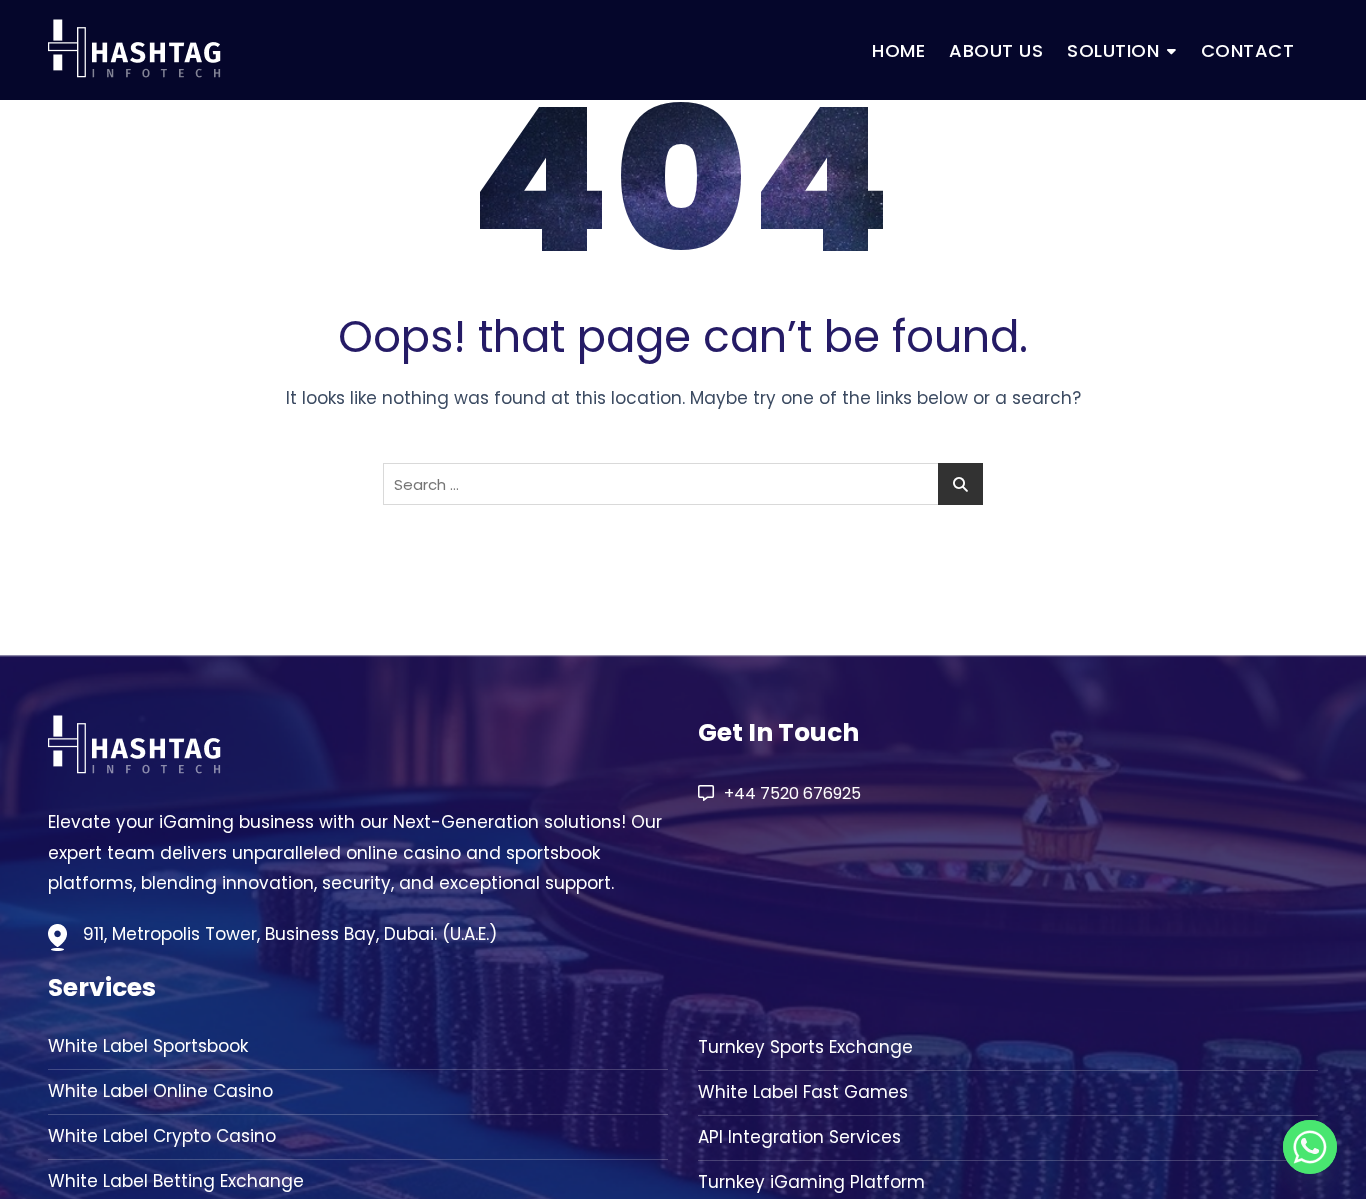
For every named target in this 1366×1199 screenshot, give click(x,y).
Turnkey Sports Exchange (805, 1047)
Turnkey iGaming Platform (811, 1182)
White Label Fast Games (803, 1092)
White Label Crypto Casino (162, 1136)
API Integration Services (799, 1137)
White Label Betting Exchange (176, 1181)
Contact (1248, 50)
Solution (1113, 50)
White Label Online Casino (160, 1091)
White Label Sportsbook (148, 1046)
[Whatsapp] (1310, 1147)
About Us (996, 50)
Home (898, 50)
